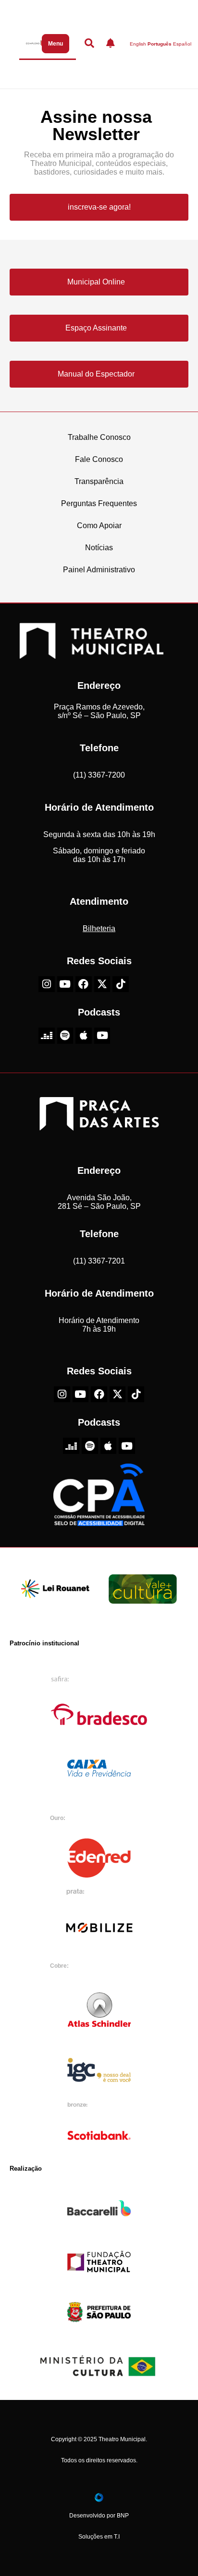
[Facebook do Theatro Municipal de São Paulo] (84, 984)
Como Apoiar (99, 526)
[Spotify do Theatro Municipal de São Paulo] (65, 1036)
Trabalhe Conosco (99, 437)
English (138, 44)
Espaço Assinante (96, 328)
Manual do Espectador (96, 374)
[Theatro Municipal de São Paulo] (91, 654)
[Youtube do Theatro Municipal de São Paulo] (65, 984)
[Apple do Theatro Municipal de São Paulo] (84, 1036)
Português (160, 44)
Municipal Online (96, 282)
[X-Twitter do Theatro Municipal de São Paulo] (102, 984)
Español (182, 44)
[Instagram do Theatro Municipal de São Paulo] (47, 984)
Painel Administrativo (99, 570)
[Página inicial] (32, 43)
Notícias (99, 548)
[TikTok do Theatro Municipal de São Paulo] (121, 984)
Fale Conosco (99, 459)
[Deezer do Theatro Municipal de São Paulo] (47, 1036)
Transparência (99, 481)
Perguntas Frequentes (99, 503)
